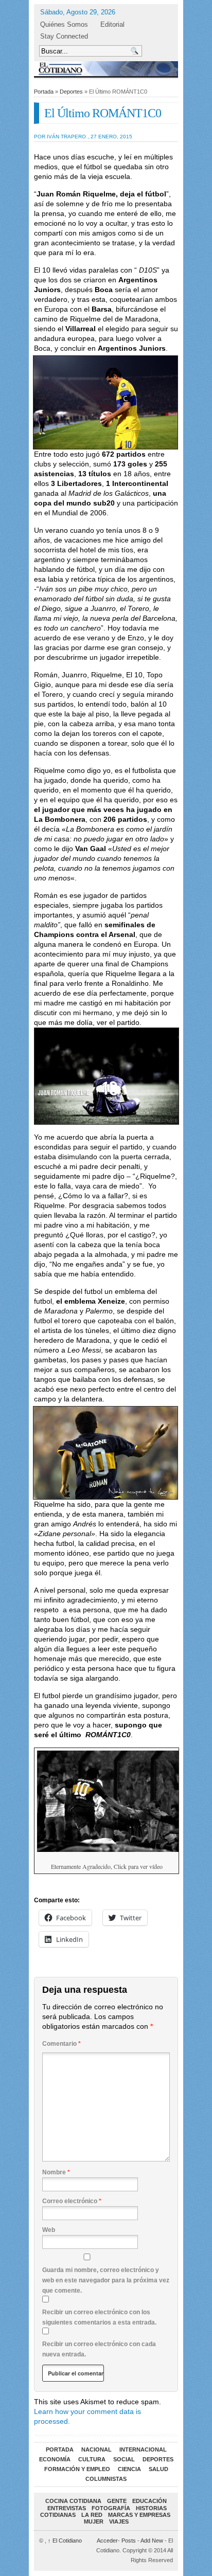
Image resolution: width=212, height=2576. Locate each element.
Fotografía (111, 2508)
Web (49, 2230)
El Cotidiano (65, 2541)
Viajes (119, 2521)
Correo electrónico (72, 2201)
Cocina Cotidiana (73, 2501)
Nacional (96, 2449)
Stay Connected (64, 36)
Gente (117, 2501)
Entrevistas (67, 2508)
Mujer (94, 2521)
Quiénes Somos (64, 24)
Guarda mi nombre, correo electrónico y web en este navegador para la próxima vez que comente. (106, 2280)
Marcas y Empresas (139, 2515)
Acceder (107, 2541)
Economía (55, 2459)
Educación (149, 2501)
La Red (92, 2515)
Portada (44, 92)
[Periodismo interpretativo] (106, 69)
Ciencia (129, 2469)
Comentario (61, 2044)
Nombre (56, 2172)
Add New (152, 2541)
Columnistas (106, 2479)
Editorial (112, 24)
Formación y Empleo (77, 2469)
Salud (158, 2469)
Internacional (143, 2449)
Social (124, 2459)
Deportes (71, 92)
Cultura (92, 2459)
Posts (129, 2541)
